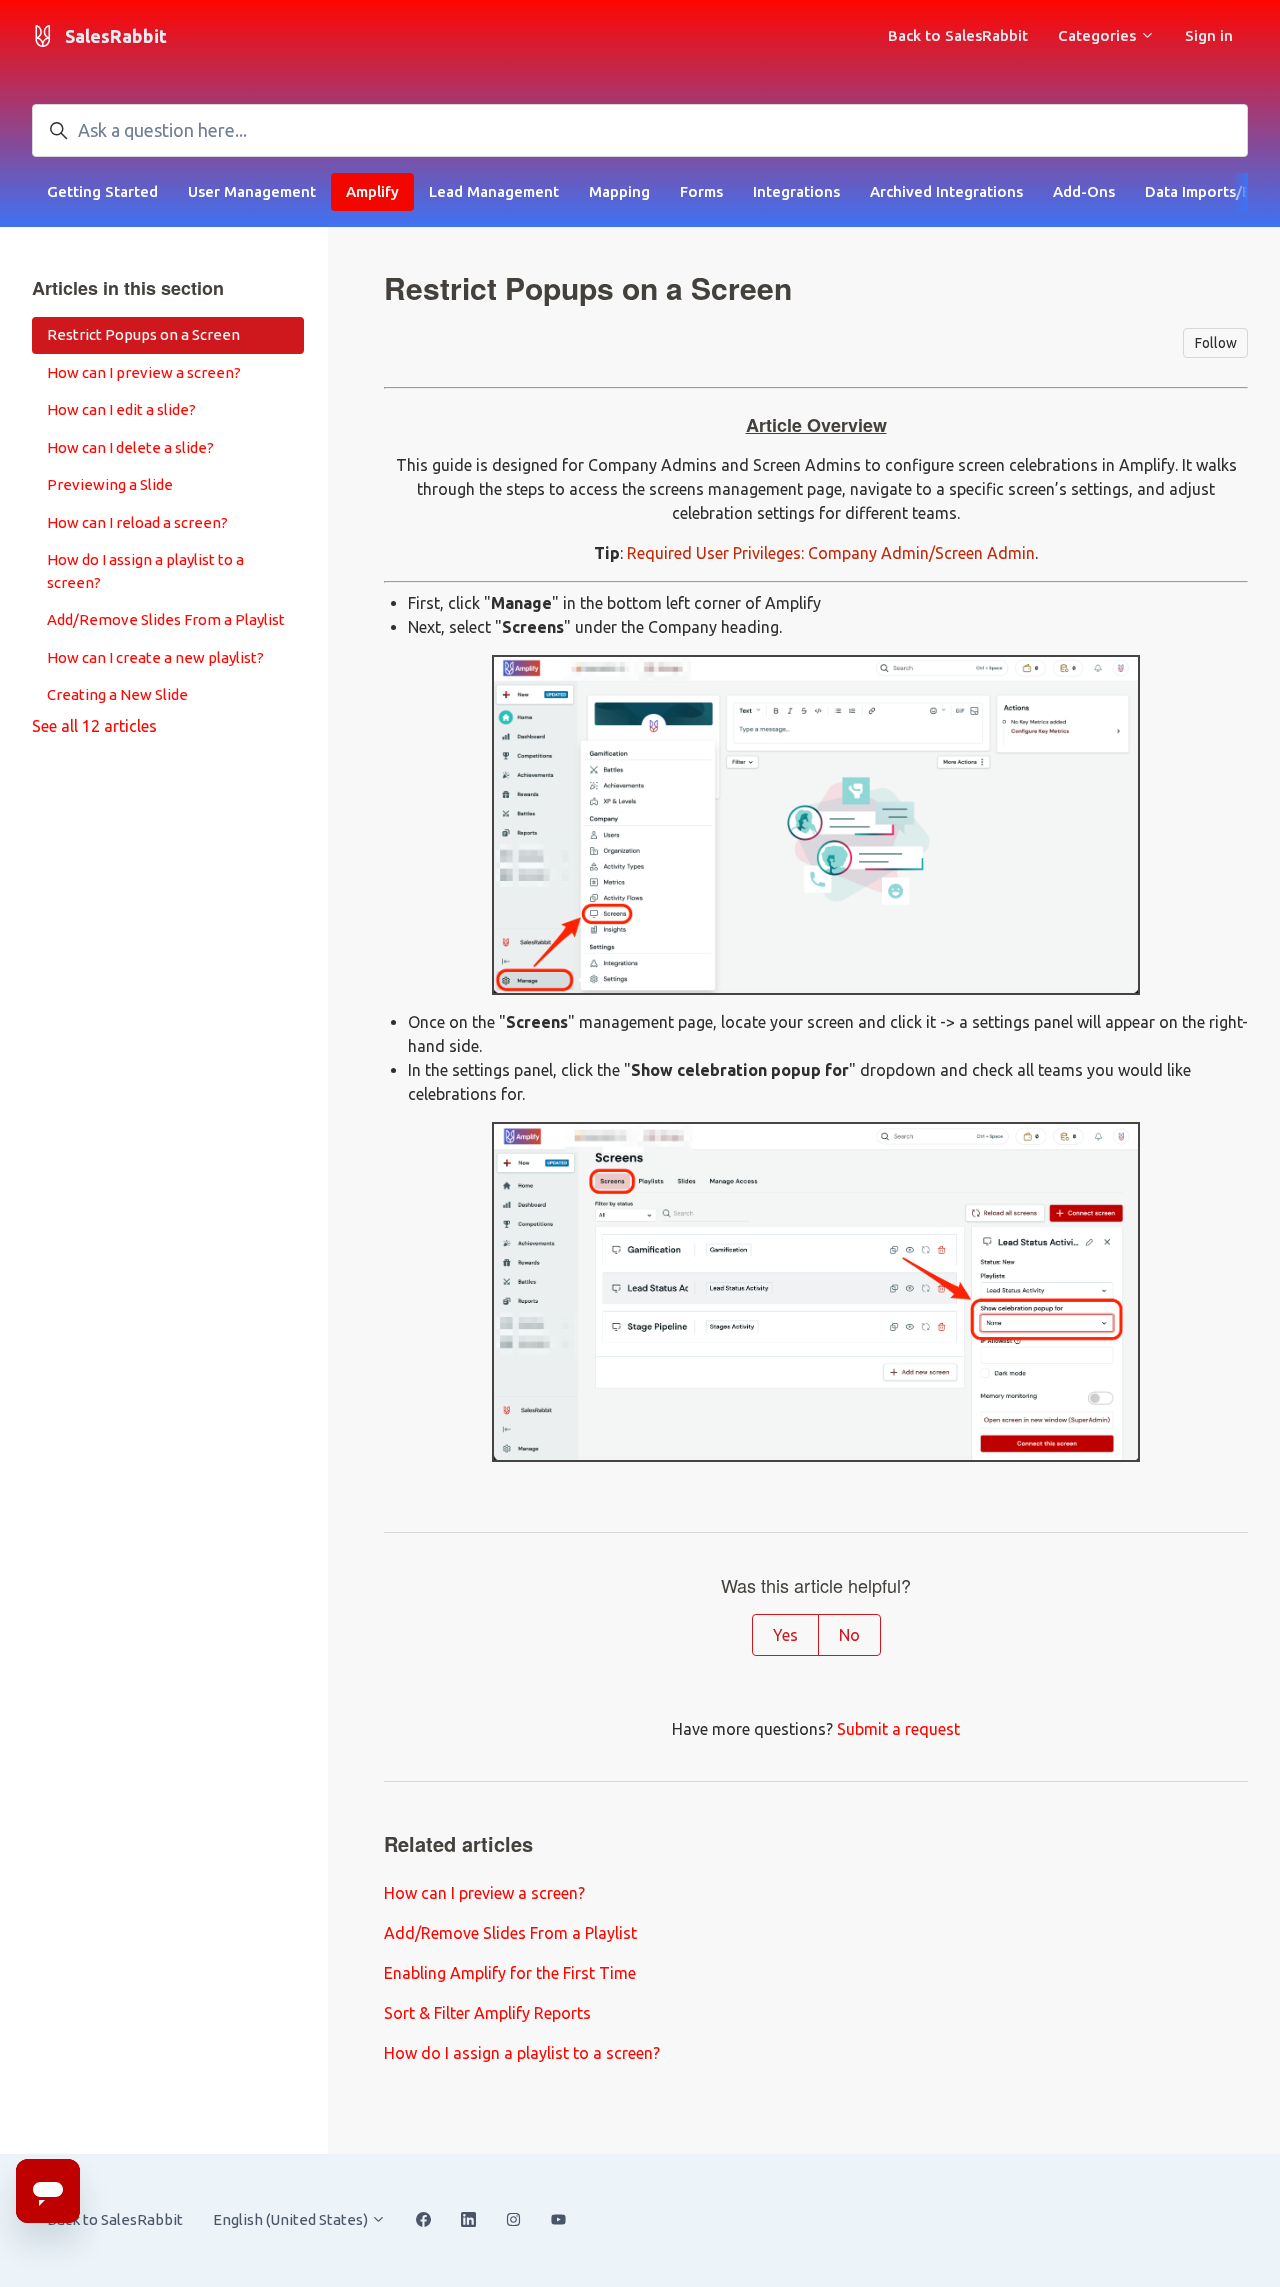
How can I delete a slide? (130, 447)
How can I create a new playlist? (155, 657)
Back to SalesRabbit (958, 35)
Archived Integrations (946, 191)
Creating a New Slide (117, 694)
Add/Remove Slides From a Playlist (510, 1933)
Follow (1216, 343)
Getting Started (102, 191)
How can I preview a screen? (484, 1893)
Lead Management (494, 191)
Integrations (796, 191)
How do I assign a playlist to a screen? (522, 2053)
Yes (785, 1635)
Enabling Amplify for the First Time (510, 1973)
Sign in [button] (1209, 35)
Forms (701, 191)
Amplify (372, 191)
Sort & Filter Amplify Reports (487, 2013)
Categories (1099, 35)
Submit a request (898, 1729)
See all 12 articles (94, 726)
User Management (252, 191)
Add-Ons (1084, 191)
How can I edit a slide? (121, 409)
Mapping (619, 191)
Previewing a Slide (110, 484)
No (849, 1635)
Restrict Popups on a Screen (143, 334)
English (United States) (292, 2219)
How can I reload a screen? (137, 522)
